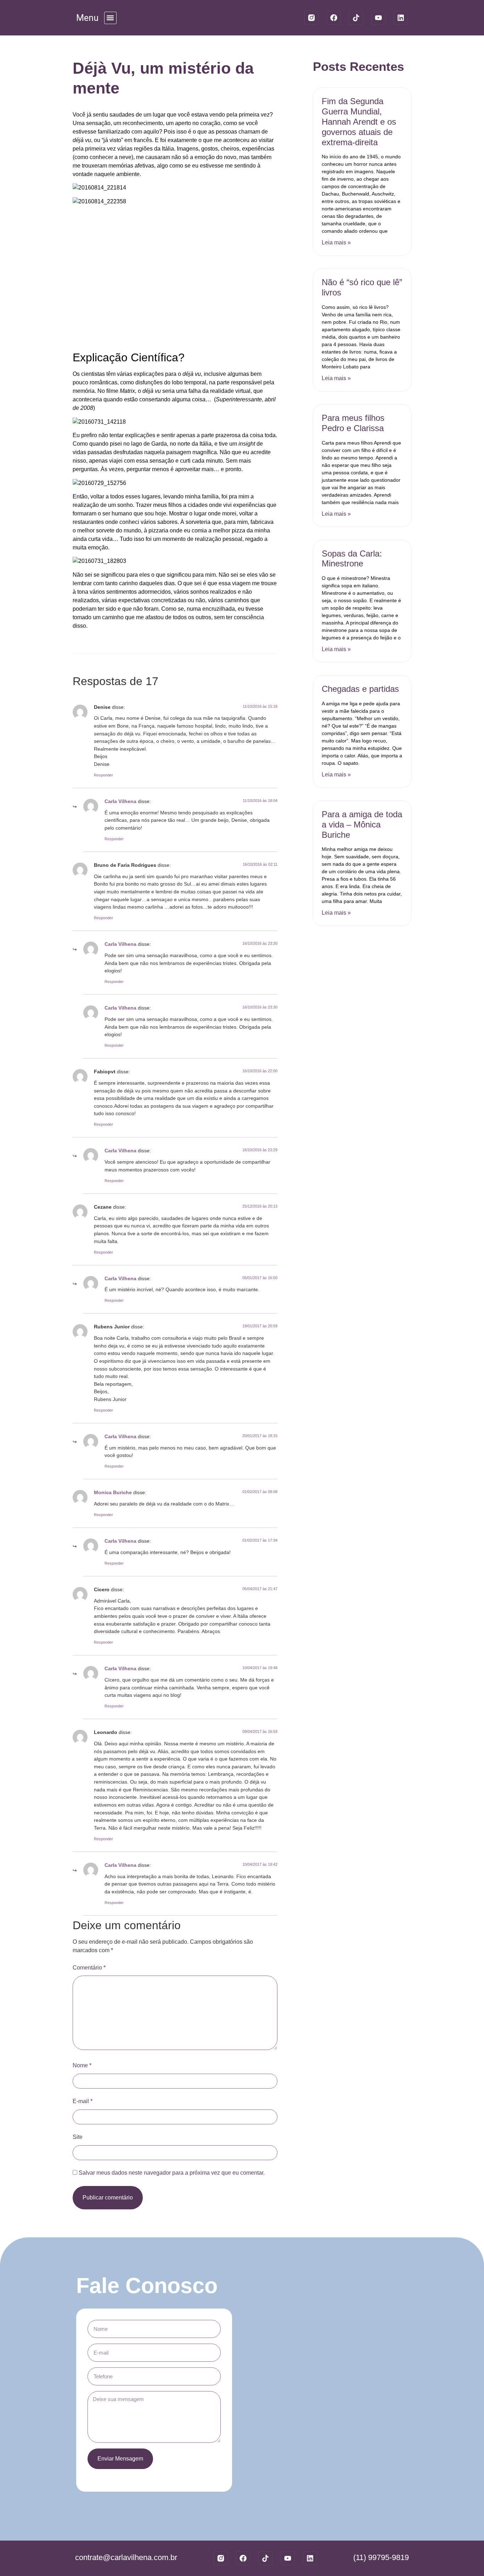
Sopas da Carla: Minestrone (352, 559)
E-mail (83, 2101)
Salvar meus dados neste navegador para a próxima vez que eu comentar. (172, 2173)
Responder (103, 775)
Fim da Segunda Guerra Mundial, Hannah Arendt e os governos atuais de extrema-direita (359, 122)
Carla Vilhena (120, 801)
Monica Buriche (113, 1492)
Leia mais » (336, 242)
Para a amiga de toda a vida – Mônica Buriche (362, 824)
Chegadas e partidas (360, 689)
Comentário (89, 1968)
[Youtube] (378, 18)
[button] (110, 18)
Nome (82, 2065)
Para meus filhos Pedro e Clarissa (353, 423)
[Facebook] (334, 18)
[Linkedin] (401, 18)
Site (78, 2137)
